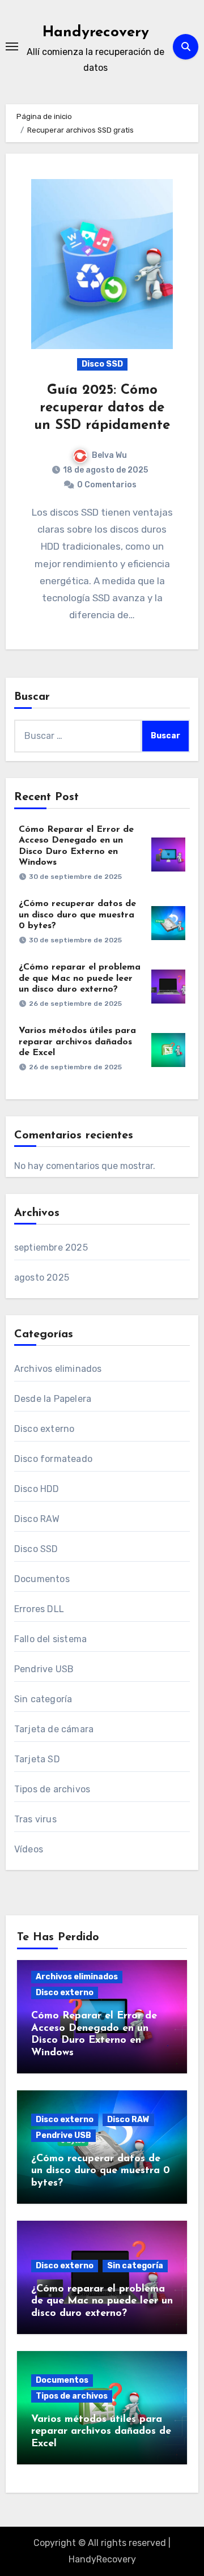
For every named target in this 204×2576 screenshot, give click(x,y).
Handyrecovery (96, 33)
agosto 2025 (42, 1278)
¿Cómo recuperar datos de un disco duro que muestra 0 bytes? (77, 915)
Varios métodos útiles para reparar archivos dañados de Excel (77, 1042)
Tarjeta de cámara (54, 1729)
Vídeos (29, 1849)
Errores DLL (39, 1609)
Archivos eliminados (58, 1369)
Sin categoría (43, 1699)
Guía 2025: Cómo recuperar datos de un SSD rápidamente (102, 408)
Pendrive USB (44, 1669)
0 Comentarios (107, 485)
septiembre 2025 (51, 1247)
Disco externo (44, 1429)
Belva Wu (109, 455)
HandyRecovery (102, 2559)
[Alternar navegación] (12, 46)
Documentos (42, 1579)
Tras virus (35, 1819)
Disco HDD (37, 1489)
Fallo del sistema (50, 1639)
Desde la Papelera (53, 1399)
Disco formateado (53, 1459)
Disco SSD (102, 364)
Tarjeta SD (37, 1759)
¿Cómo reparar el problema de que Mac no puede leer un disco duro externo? (80, 978)
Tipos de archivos (52, 1789)
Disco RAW (37, 1519)
